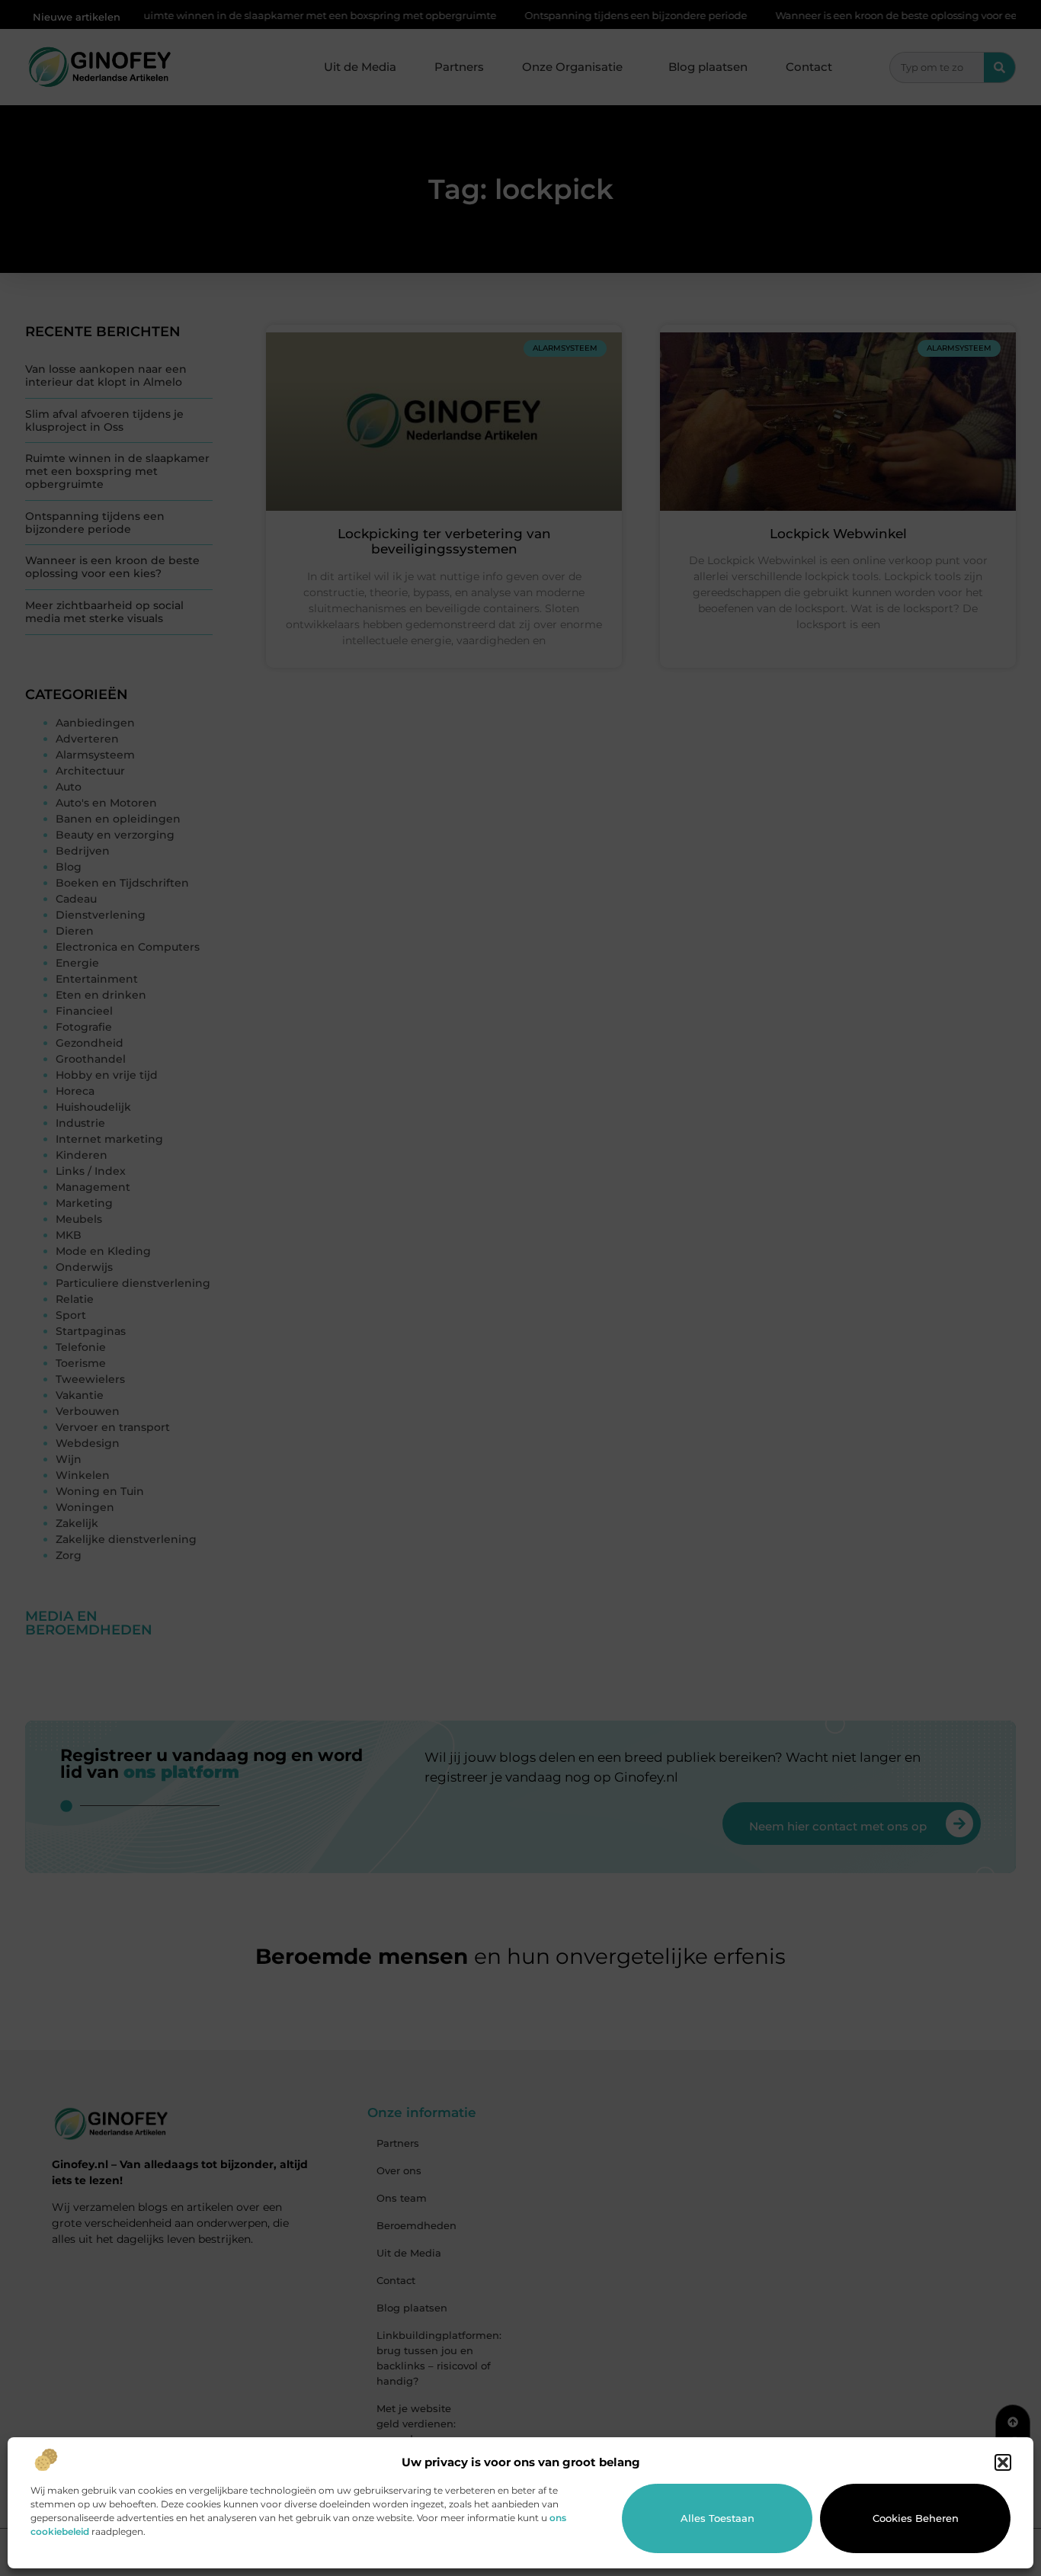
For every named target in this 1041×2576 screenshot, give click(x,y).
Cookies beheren (916, 2518)
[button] (1003, 2462)
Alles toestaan (717, 2518)
